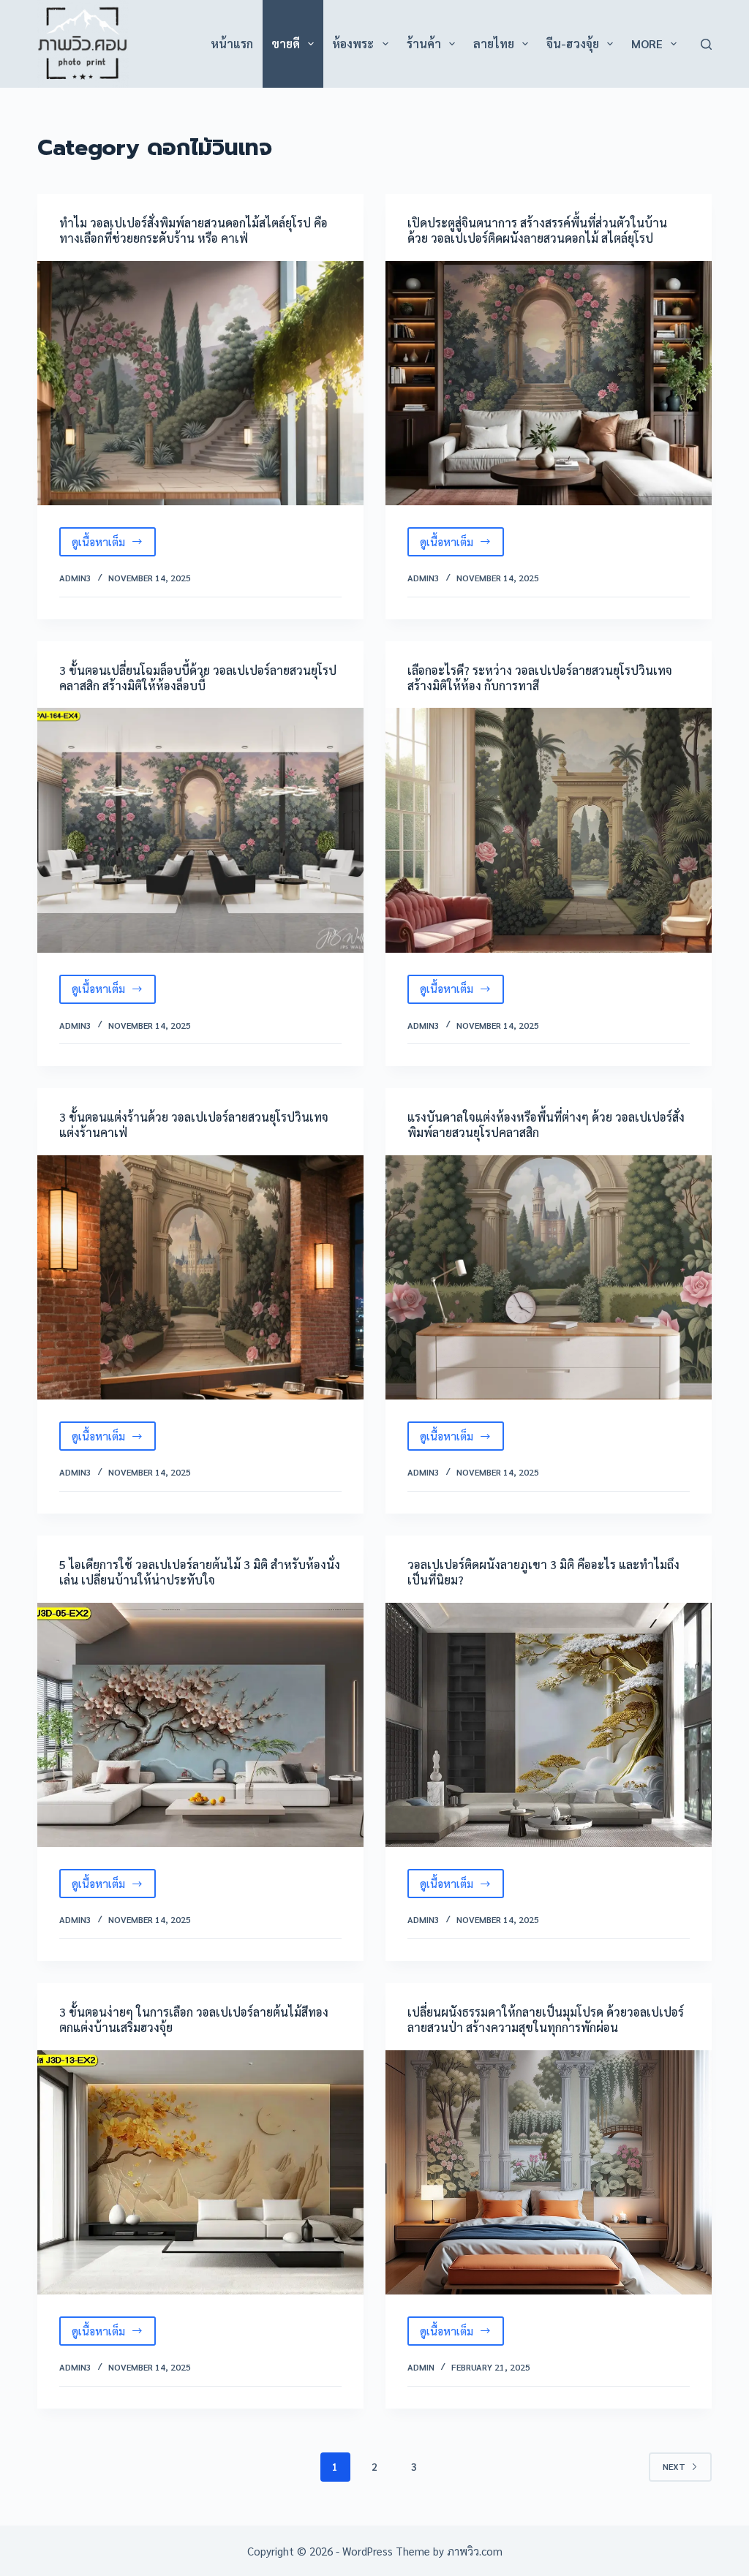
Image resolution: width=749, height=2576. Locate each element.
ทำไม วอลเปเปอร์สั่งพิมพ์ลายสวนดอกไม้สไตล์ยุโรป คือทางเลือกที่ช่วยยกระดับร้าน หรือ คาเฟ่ (193, 230)
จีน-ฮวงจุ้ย (573, 44)
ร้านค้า (424, 44)
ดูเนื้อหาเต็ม (114, 545)
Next (674, 2466)
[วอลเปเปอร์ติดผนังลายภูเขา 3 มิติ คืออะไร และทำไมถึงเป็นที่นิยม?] (549, 1725)
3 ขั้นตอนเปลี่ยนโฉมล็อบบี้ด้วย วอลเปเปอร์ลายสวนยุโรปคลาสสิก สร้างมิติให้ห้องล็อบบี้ (198, 678)
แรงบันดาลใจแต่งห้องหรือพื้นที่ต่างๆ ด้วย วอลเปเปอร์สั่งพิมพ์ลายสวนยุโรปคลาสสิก (546, 1125)
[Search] (706, 44)
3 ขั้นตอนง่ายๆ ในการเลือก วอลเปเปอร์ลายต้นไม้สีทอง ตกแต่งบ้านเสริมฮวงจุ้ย (194, 2020)
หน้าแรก (232, 44)
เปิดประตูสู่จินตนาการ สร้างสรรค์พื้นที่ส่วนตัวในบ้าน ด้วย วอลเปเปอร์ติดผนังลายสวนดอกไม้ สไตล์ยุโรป (537, 230)
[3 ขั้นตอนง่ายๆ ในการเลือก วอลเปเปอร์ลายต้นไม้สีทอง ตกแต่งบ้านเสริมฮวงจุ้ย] (200, 2172)
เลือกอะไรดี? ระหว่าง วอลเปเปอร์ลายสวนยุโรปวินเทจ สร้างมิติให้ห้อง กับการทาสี (540, 678)
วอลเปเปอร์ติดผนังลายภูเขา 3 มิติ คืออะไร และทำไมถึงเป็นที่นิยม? (543, 1572)
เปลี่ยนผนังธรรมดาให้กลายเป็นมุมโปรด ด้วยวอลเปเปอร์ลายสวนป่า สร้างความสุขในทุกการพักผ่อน (546, 2020)
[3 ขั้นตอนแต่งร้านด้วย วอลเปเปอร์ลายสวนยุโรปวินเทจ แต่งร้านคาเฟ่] (200, 1277)
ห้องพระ (353, 44)
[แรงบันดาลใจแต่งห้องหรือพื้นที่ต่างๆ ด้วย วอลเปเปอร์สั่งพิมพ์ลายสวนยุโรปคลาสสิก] (549, 1277)
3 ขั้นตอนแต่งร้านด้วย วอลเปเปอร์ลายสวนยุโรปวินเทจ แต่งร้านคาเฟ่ (194, 1125)
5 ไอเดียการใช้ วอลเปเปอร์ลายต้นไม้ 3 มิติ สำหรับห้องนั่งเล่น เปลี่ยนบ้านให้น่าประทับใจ (200, 1572)
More (647, 44)
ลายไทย (494, 44)
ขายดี (286, 44)
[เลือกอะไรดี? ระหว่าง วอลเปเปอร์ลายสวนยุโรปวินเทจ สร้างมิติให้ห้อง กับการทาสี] (549, 830)
